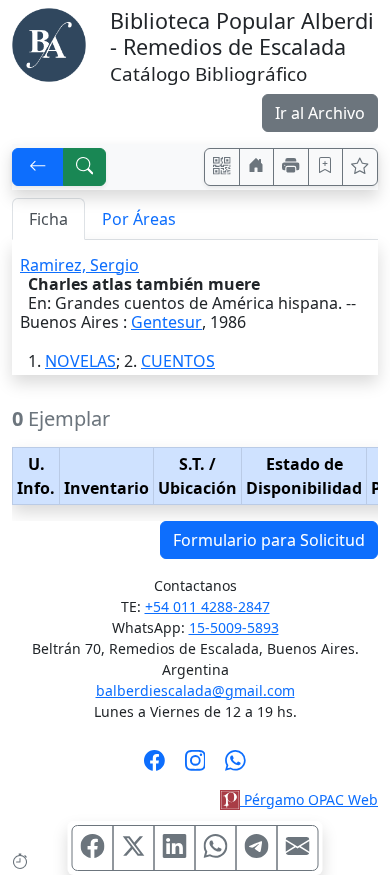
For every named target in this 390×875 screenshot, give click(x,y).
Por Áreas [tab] (139, 219)
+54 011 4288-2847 (207, 606)
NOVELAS (80, 361)
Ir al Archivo (320, 113)
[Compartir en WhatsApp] (216, 848)
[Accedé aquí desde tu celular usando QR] (222, 167)
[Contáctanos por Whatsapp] (235, 767)
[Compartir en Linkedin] (175, 848)
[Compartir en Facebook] (93, 848)
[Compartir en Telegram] (257, 848)
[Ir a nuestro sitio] (257, 167)
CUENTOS (178, 361)
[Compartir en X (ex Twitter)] (134, 848)
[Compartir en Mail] (298, 848)
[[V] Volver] (38, 167)
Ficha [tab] (48, 219)
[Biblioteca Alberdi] (49, 43)
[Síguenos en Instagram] (195, 767)
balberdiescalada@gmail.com (195, 690)
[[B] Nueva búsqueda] (85, 167)
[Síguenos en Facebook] (154, 767)
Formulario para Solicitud (269, 540)
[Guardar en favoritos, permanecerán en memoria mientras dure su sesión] (326, 167)
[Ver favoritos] (360, 167)
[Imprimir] (291, 167)
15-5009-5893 (234, 627)
